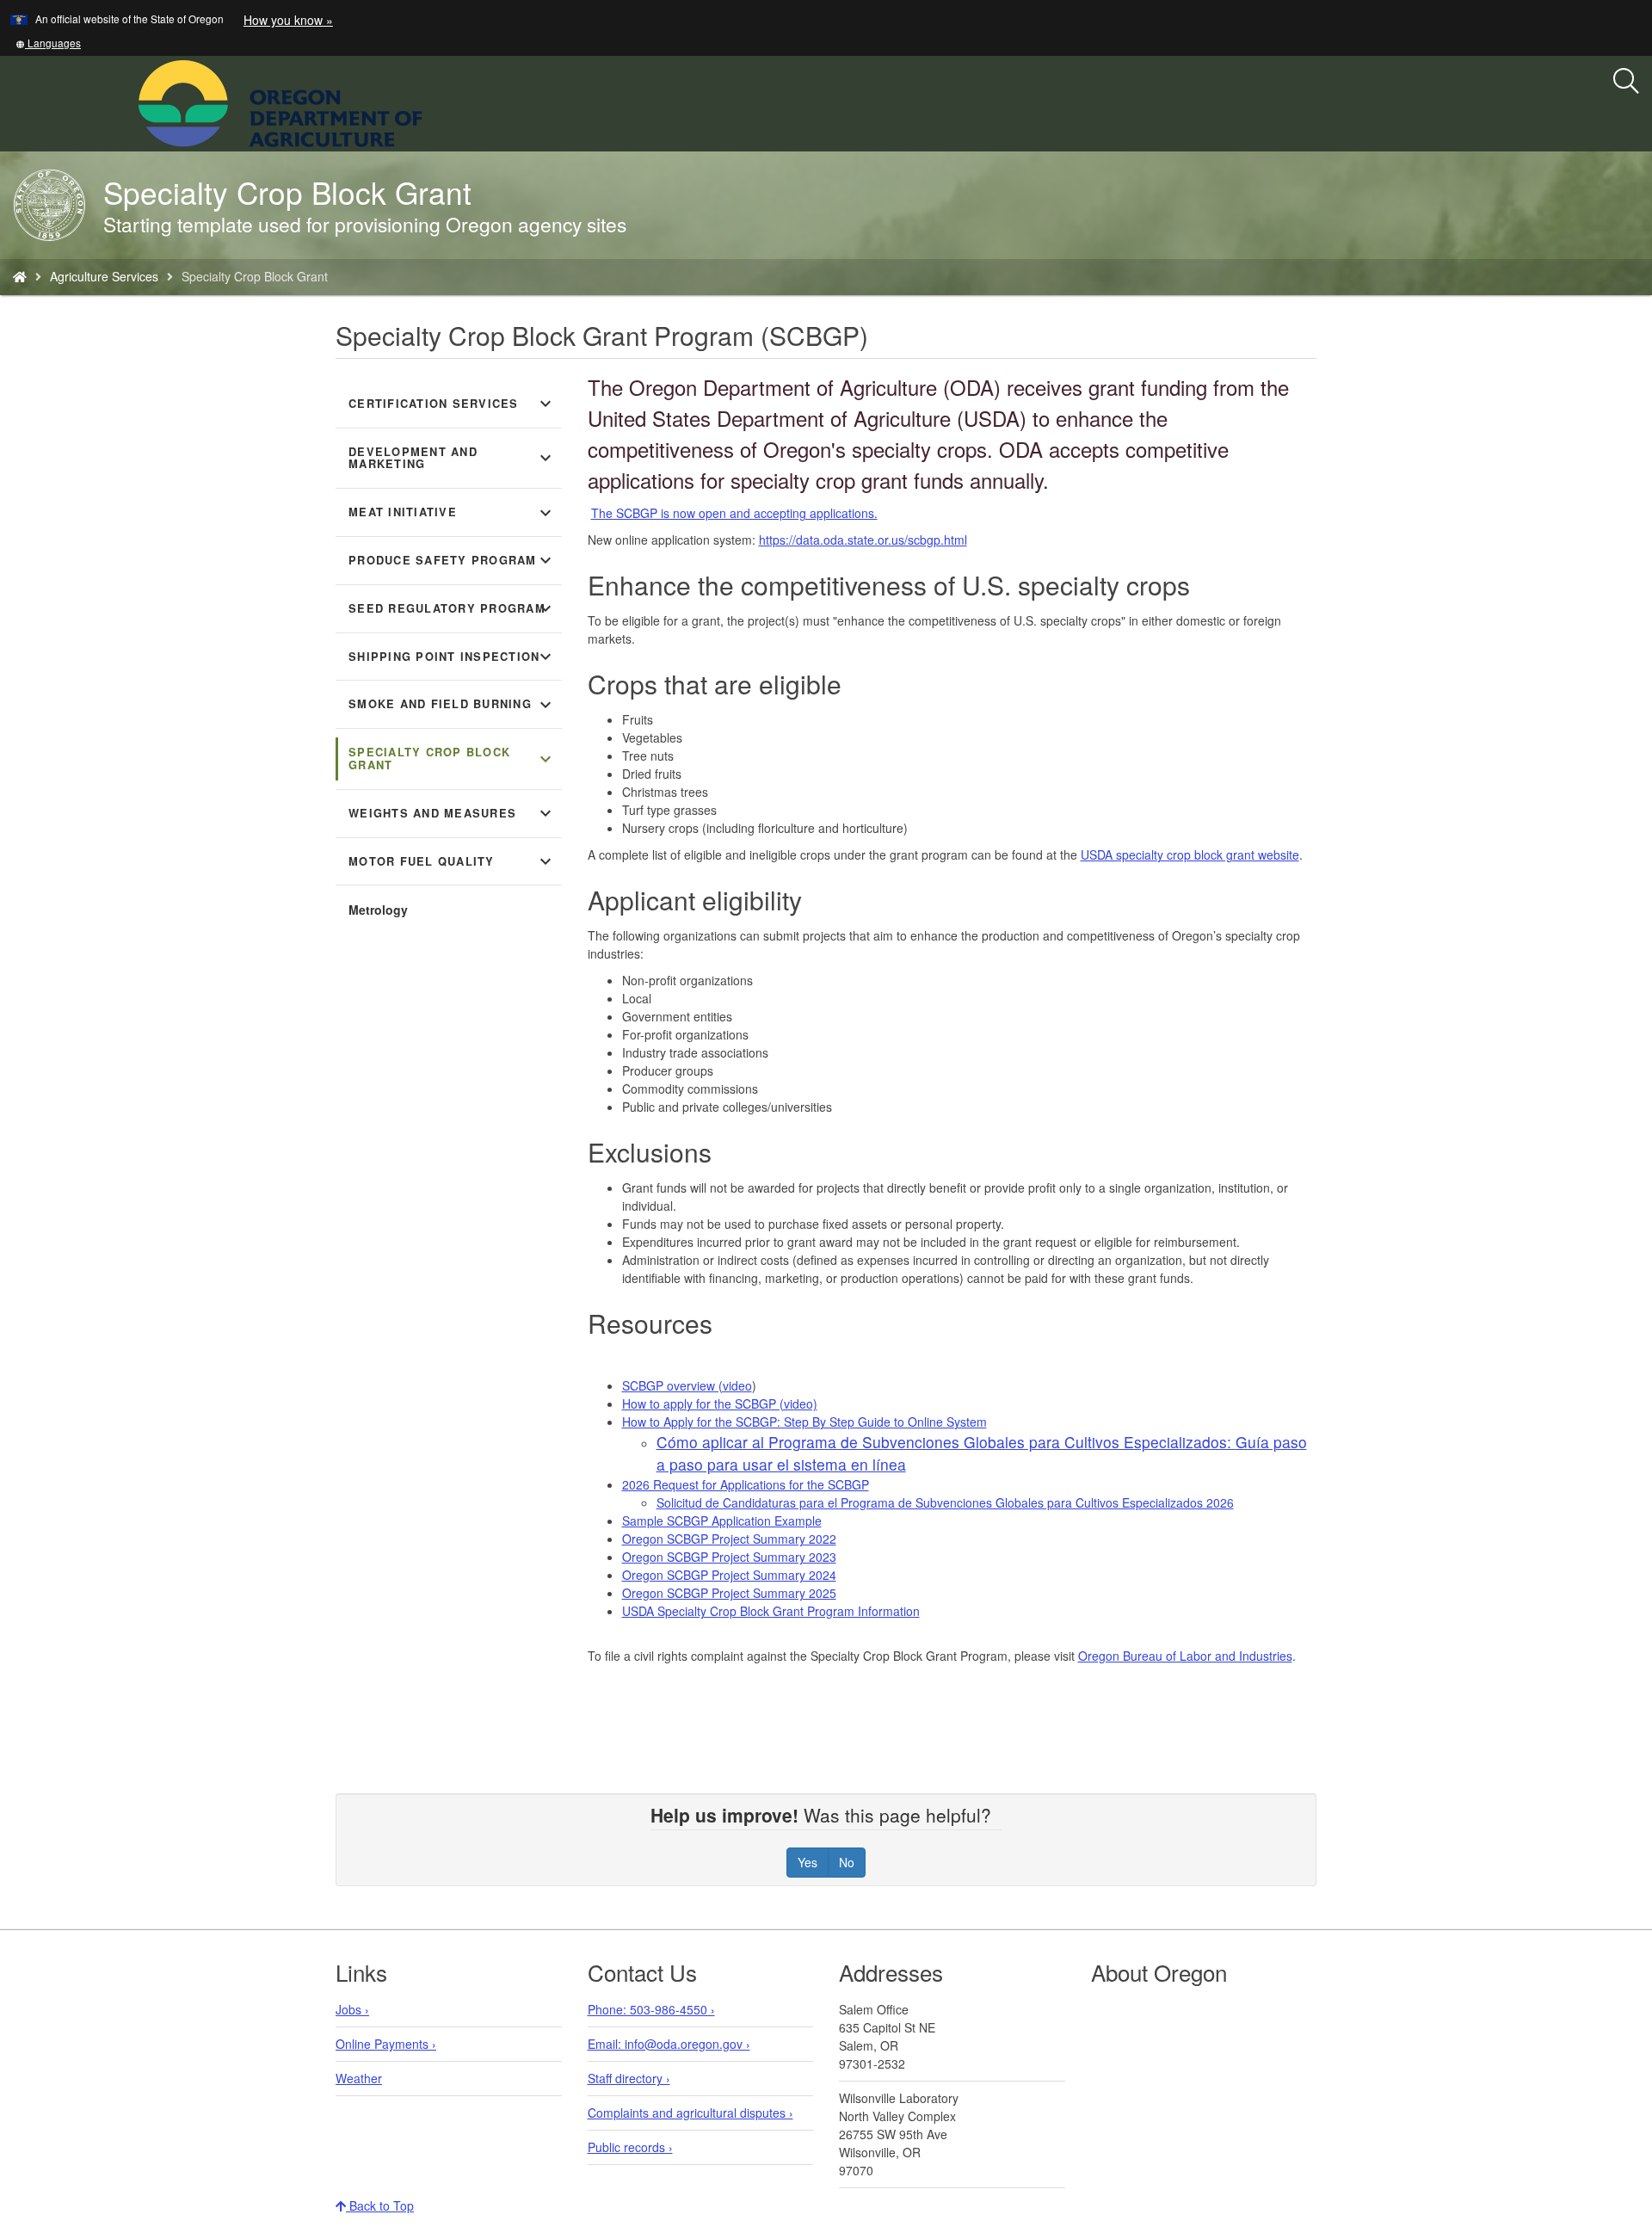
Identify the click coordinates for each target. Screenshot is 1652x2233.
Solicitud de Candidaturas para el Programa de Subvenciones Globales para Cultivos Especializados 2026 (945, 1502)
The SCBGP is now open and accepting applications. (734, 513)
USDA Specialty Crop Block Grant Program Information (771, 1611)
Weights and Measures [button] (452, 813)
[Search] (1626, 82)
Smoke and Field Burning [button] (452, 705)
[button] (48, 43)
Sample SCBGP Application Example (722, 1521)
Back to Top (380, 2205)
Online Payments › (386, 2044)
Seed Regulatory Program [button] (452, 608)
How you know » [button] (288, 20)
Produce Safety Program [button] (452, 560)
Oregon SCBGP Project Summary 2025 (729, 1593)
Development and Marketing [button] (452, 458)
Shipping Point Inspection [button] (452, 657)
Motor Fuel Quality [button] (452, 861)
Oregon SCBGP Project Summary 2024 (729, 1575)
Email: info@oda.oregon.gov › (669, 2044)
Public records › (630, 2147)
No (847, 1862)
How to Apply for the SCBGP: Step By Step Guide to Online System (804, 1422)
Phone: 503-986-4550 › (651, 2009)
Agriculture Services (104, 276)
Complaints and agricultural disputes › (690, 2113)
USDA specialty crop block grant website (1190, 854)
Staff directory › (629, 2078)
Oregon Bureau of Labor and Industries (1185, 1656)
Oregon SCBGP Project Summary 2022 (729, 1539)
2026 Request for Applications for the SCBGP (746, 1484)
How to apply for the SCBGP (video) (720, 1403)
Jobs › (352, 2009)
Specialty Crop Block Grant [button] (452, 759)
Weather (359, 2078)
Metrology (378, 910)
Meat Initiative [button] (452, 513)
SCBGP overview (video (687, 1385)
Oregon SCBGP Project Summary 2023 (729, 1557)
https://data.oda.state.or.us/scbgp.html (863, 540)
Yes (808, 1862)
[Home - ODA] (20, 276)
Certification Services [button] (452, 404)
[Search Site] (434, 102)
